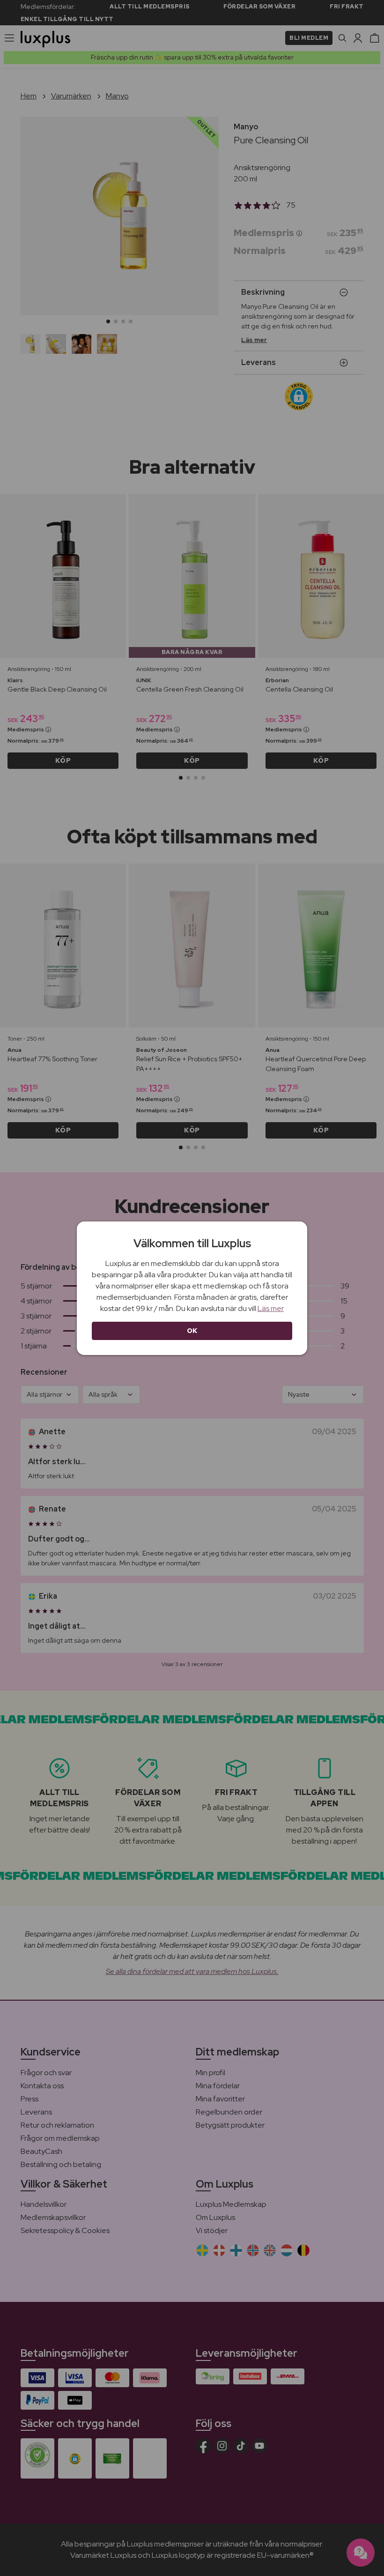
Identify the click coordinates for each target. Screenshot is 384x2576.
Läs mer (271, 1308)
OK (192, 1331)
